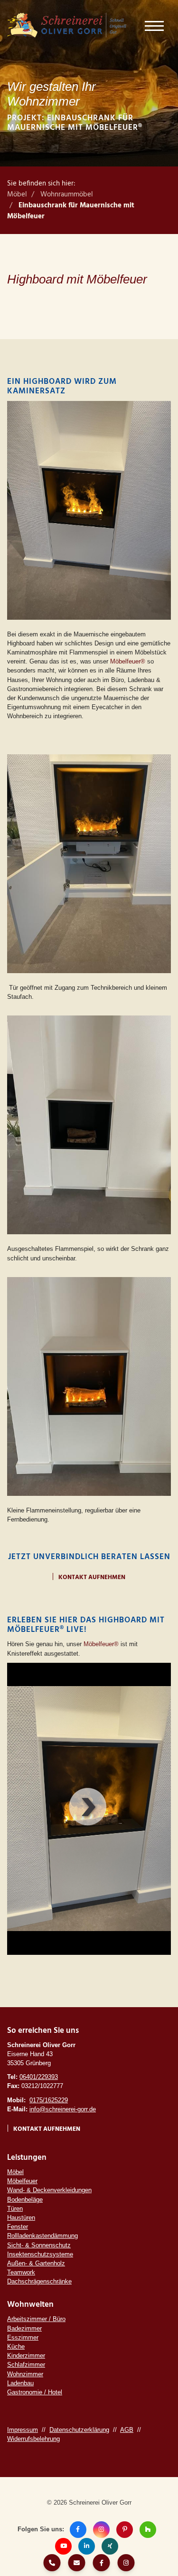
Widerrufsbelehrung (33, 2439)
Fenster (18, 2227)
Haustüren (21, 2218)
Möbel (17, 195)
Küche (16, 2347)
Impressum (23, 2430)
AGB (127, 2430)
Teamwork (21, 2272)
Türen (15, 2209)
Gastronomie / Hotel (35, 2392)
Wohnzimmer (25, 2374)
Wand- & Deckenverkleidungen (49, 2190)
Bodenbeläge (25, 2200)
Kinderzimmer (26, 2356)
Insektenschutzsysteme (40, 2254)
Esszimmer (23, 2337)
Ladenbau (20, 2383)
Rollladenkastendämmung (42, 2236)
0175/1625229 (49, 2100)
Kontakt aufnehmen (92, 1577)
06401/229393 (39, 2077)
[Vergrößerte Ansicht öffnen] (89, 510)
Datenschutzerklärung (79, 2430)
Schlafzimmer (26, 2365)
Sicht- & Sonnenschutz (39, 2245)
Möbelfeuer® (128, 661)
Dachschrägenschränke (39, 2281)
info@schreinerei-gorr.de (63, 2109)
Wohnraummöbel (67, 195)
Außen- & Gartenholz (36, 2263)
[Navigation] (154, 25)
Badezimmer (24, 2328)
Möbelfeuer (22, 2181)
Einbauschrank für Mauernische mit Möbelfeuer (71, 211)
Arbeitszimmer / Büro (36, 2319)
